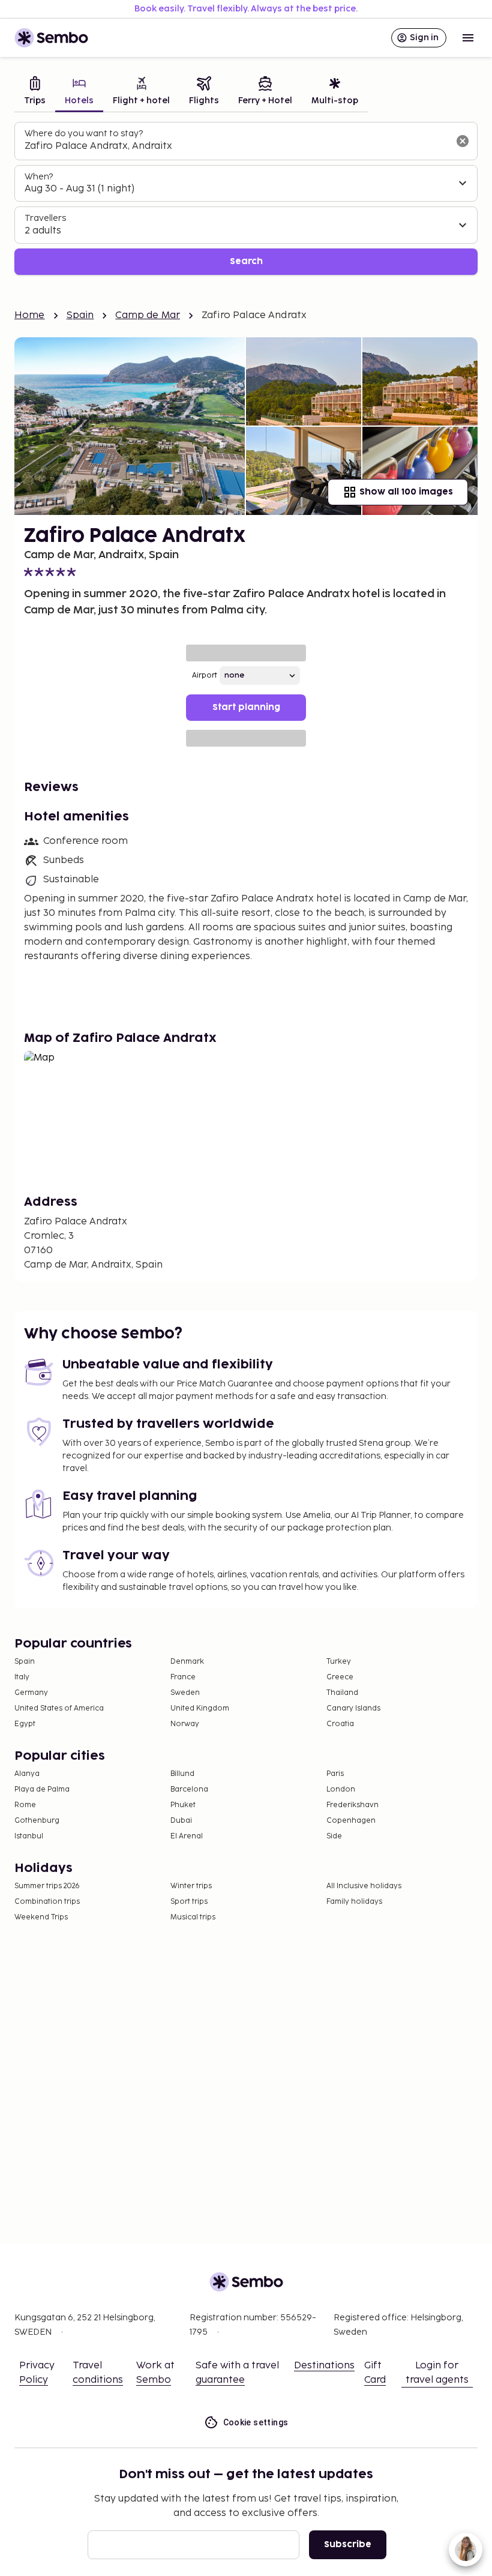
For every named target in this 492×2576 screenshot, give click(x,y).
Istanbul (29, 1836)
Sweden (185, 1693)
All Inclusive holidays (364, 1886)
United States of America (59, 1708)
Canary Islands (353, 1708)
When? (39, 177)
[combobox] (236, 146)
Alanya (27, 1774)
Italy (22, 1677)
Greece (340, 1677)
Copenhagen (351, 1821)
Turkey (339, 1662)
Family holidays (354, 1902)
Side (334, 1836)
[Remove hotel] (463, 141)
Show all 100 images (406, 492)
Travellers (45, 218)
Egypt (25, 1724)
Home (30, 315)
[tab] (35, 92)
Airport (205, 676)
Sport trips (189, 1902)
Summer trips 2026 (47, 1886)
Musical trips (193, 1917)
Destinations (324, 2366)
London (341, 1789)
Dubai (181, 1821)
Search (246, 261)
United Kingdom (200, 1708)
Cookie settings (256, 2422)
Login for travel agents (437, 2373)
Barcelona (189, 1789)
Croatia (340, 1724)
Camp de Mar (148, 315)
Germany (31, 1693)
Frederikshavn (352, 1805)
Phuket (183, 1805)
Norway (185, 1724)
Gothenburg (37, 1821)
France (183, 1677)
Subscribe (348, 2544)
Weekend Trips (41, 1917)
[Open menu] (468, 38)
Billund (182, 1774)
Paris (335, 1774)
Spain (80, 315)
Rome (25, 1805)
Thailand (342, 1693)
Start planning (246, 707)
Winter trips (191, 1886)
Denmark (187, 1662)
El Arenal (187, 1836)
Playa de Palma (42, 1789)
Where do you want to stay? (84, 134)
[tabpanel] (246, 198)
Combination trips (47, 1902)
